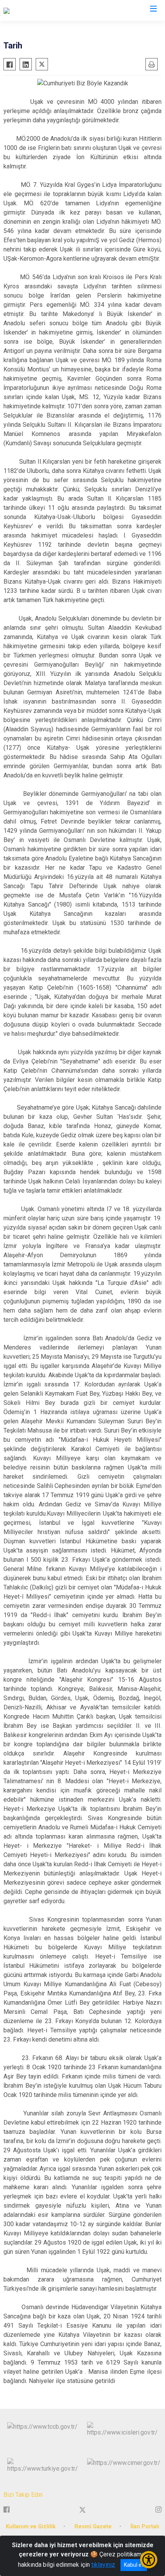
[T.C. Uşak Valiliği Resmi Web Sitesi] (50, 10)
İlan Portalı (145, 2527)
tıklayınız (103, 2565)
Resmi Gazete (93, 2527)
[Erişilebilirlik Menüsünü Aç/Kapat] (149, 2560)
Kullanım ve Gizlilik (31, 2527)
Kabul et (134, 2565)
